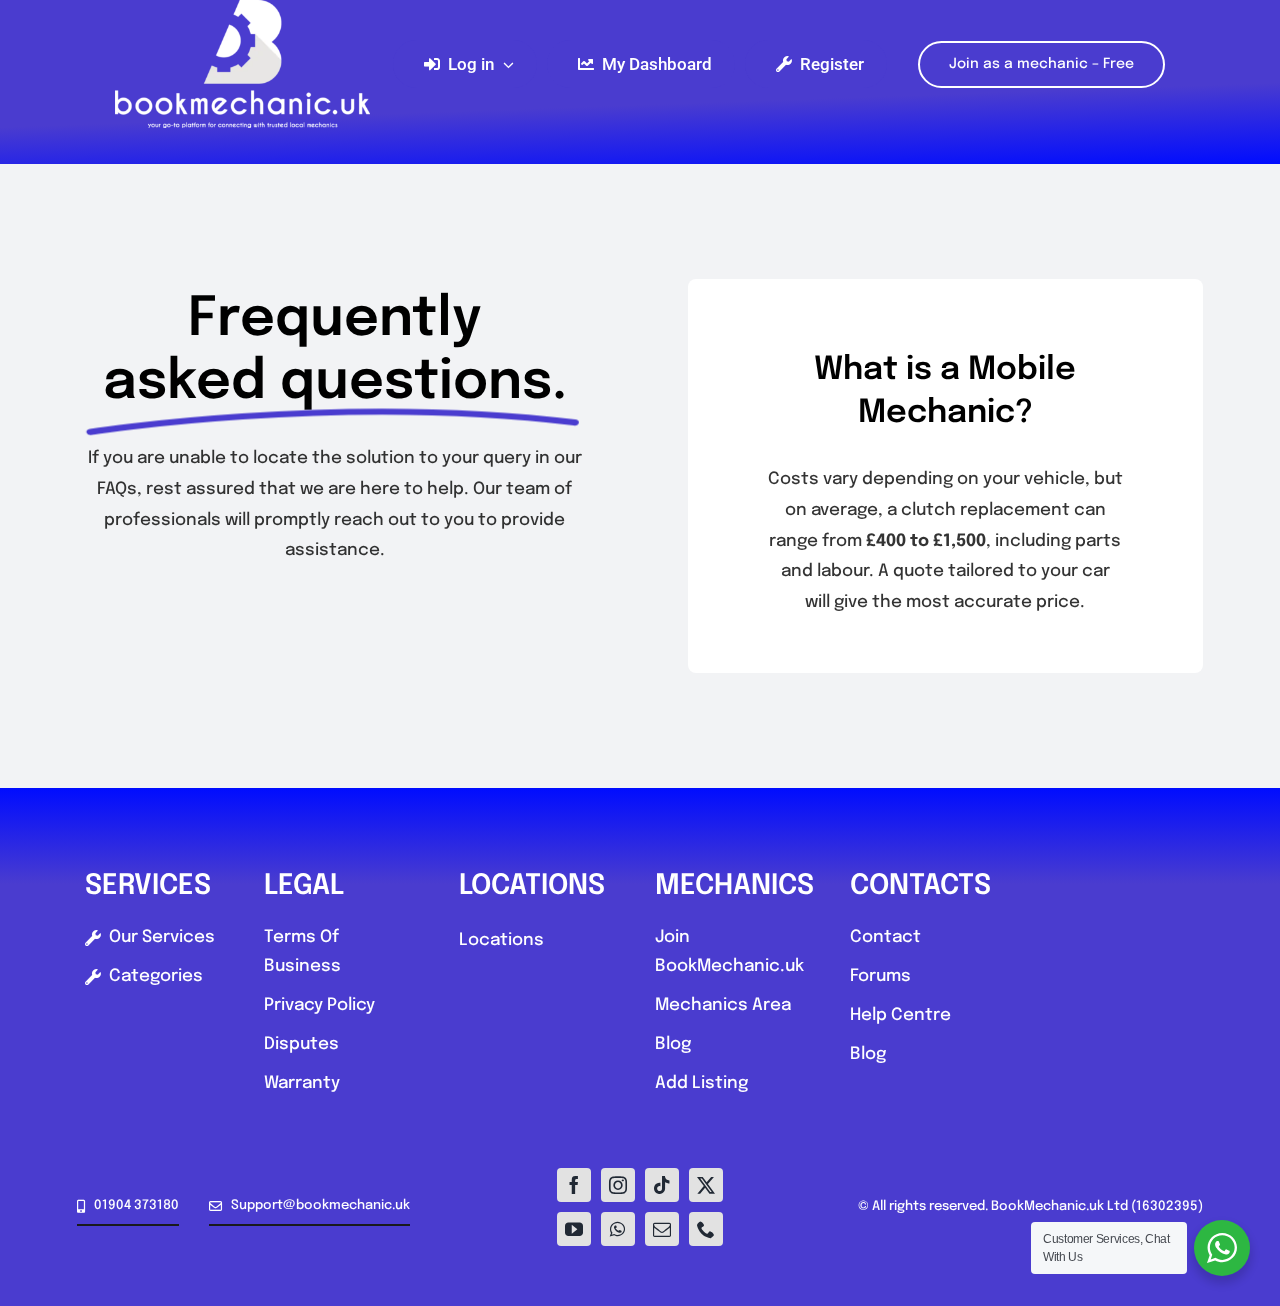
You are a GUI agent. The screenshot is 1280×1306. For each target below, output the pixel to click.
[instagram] (618, 1185)
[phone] (706, 1229)
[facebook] (574, 1185)
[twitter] (706, 1185)
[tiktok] (662, 1185)
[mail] (662, 1229)
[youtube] (574, 1229)
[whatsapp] (618, 1229)
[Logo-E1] (242, 8)
